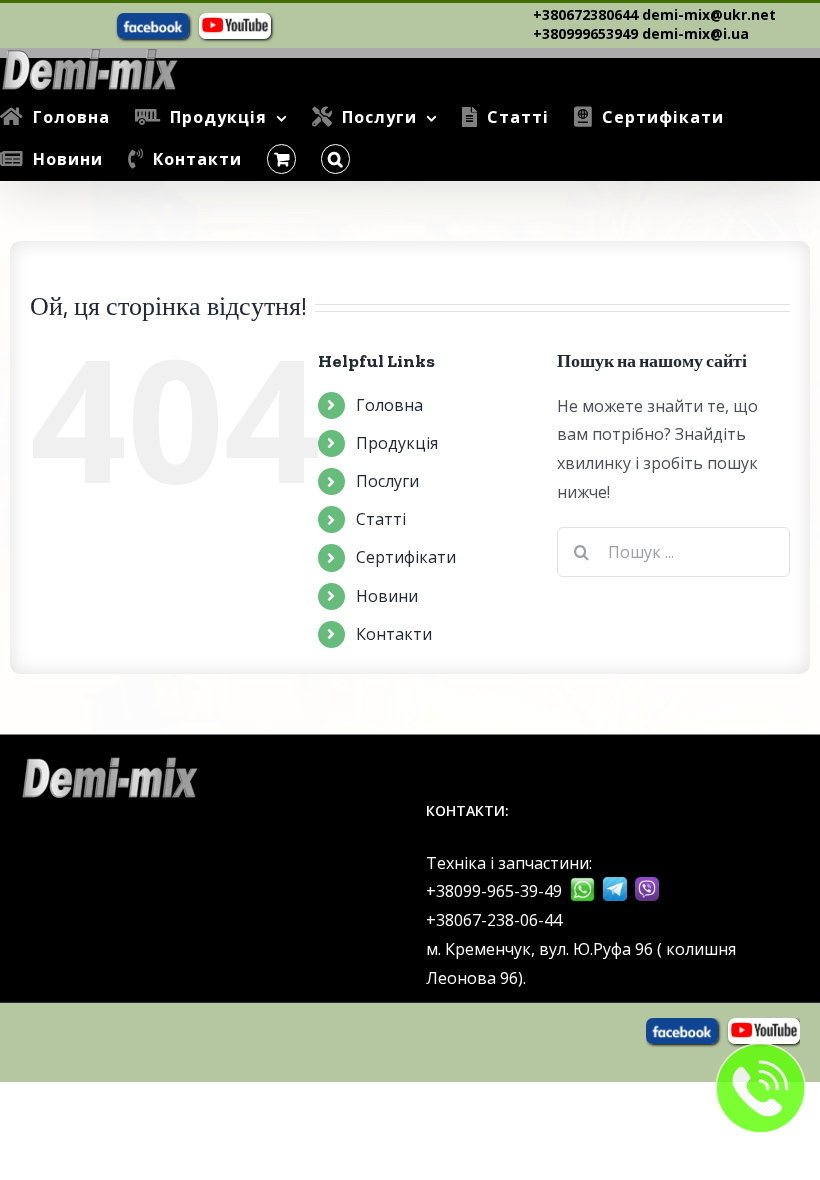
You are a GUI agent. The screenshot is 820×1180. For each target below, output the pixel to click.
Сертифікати (406, 557)
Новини (387, 596)
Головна (389, 405)
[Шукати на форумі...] (335, 159)
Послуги (387, 481)
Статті (381, 519)
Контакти (394, 634)
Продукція (397, 443)
